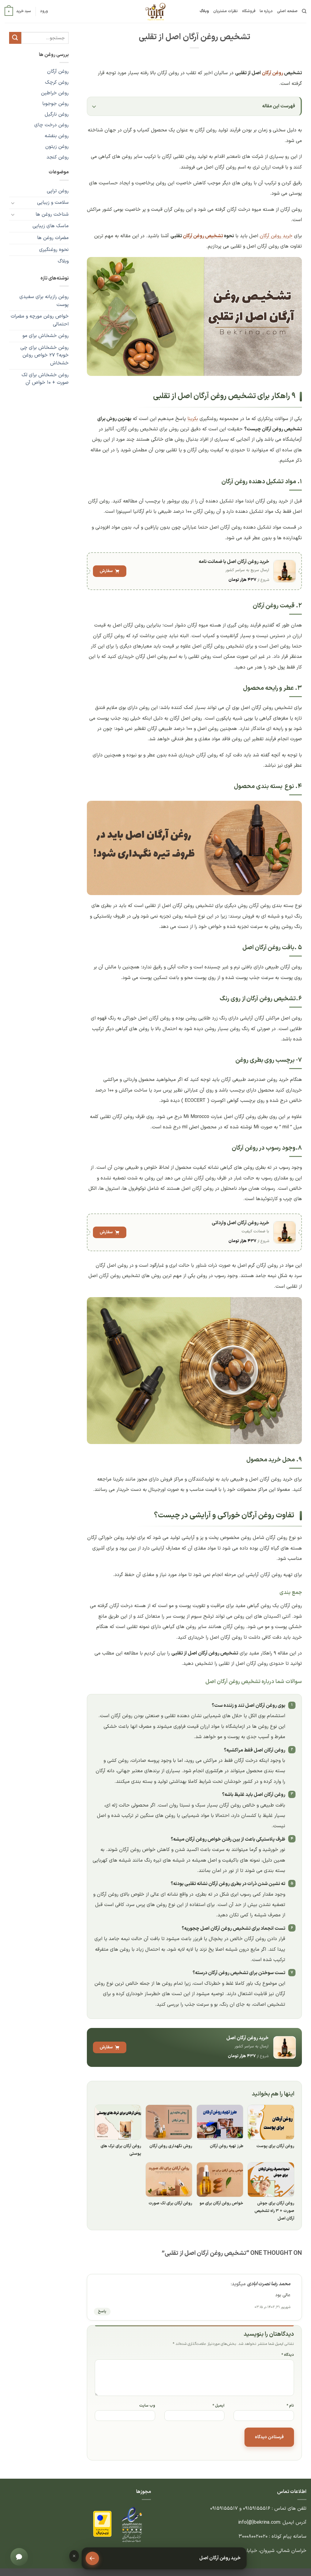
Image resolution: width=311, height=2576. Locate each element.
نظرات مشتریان (226, 11)
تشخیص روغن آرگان (203, 236)
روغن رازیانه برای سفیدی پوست (44, 301)
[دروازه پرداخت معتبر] (102, 2524)
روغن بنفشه (57, 136)
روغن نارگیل (57, 114)
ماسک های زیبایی (51, 226)
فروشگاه (249, 11)
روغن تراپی (58, 191)
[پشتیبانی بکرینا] (19, 2557)
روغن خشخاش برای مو (46, 336)
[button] (44, 11)
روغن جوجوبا (55, 104)
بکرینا (193, 419)
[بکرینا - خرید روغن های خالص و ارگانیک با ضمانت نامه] (155, 12)
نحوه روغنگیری (54, 250)
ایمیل (219, 2406)
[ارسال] (15, 38)
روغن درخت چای (51, 125)
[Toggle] (13, 203)
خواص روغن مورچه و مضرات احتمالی (40, 320)
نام (290, 2406)
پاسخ (102, 2311)
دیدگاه (288, 2355)
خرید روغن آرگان (276, 236)
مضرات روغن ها (53, 238)
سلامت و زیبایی (53, 203)
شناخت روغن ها (52, 214)
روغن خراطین (55, 93)
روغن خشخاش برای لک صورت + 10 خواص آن (45, 379)
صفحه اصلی (287, 11)
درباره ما (266, 11)
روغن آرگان (272, 73)
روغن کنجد (58, 157)
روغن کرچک (57, 82)
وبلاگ (204, 11)
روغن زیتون (57, 147)
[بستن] (74, 2556)
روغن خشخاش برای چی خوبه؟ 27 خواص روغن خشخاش (44, 355)
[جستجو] (304, 11)
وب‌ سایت (147, 2406)
